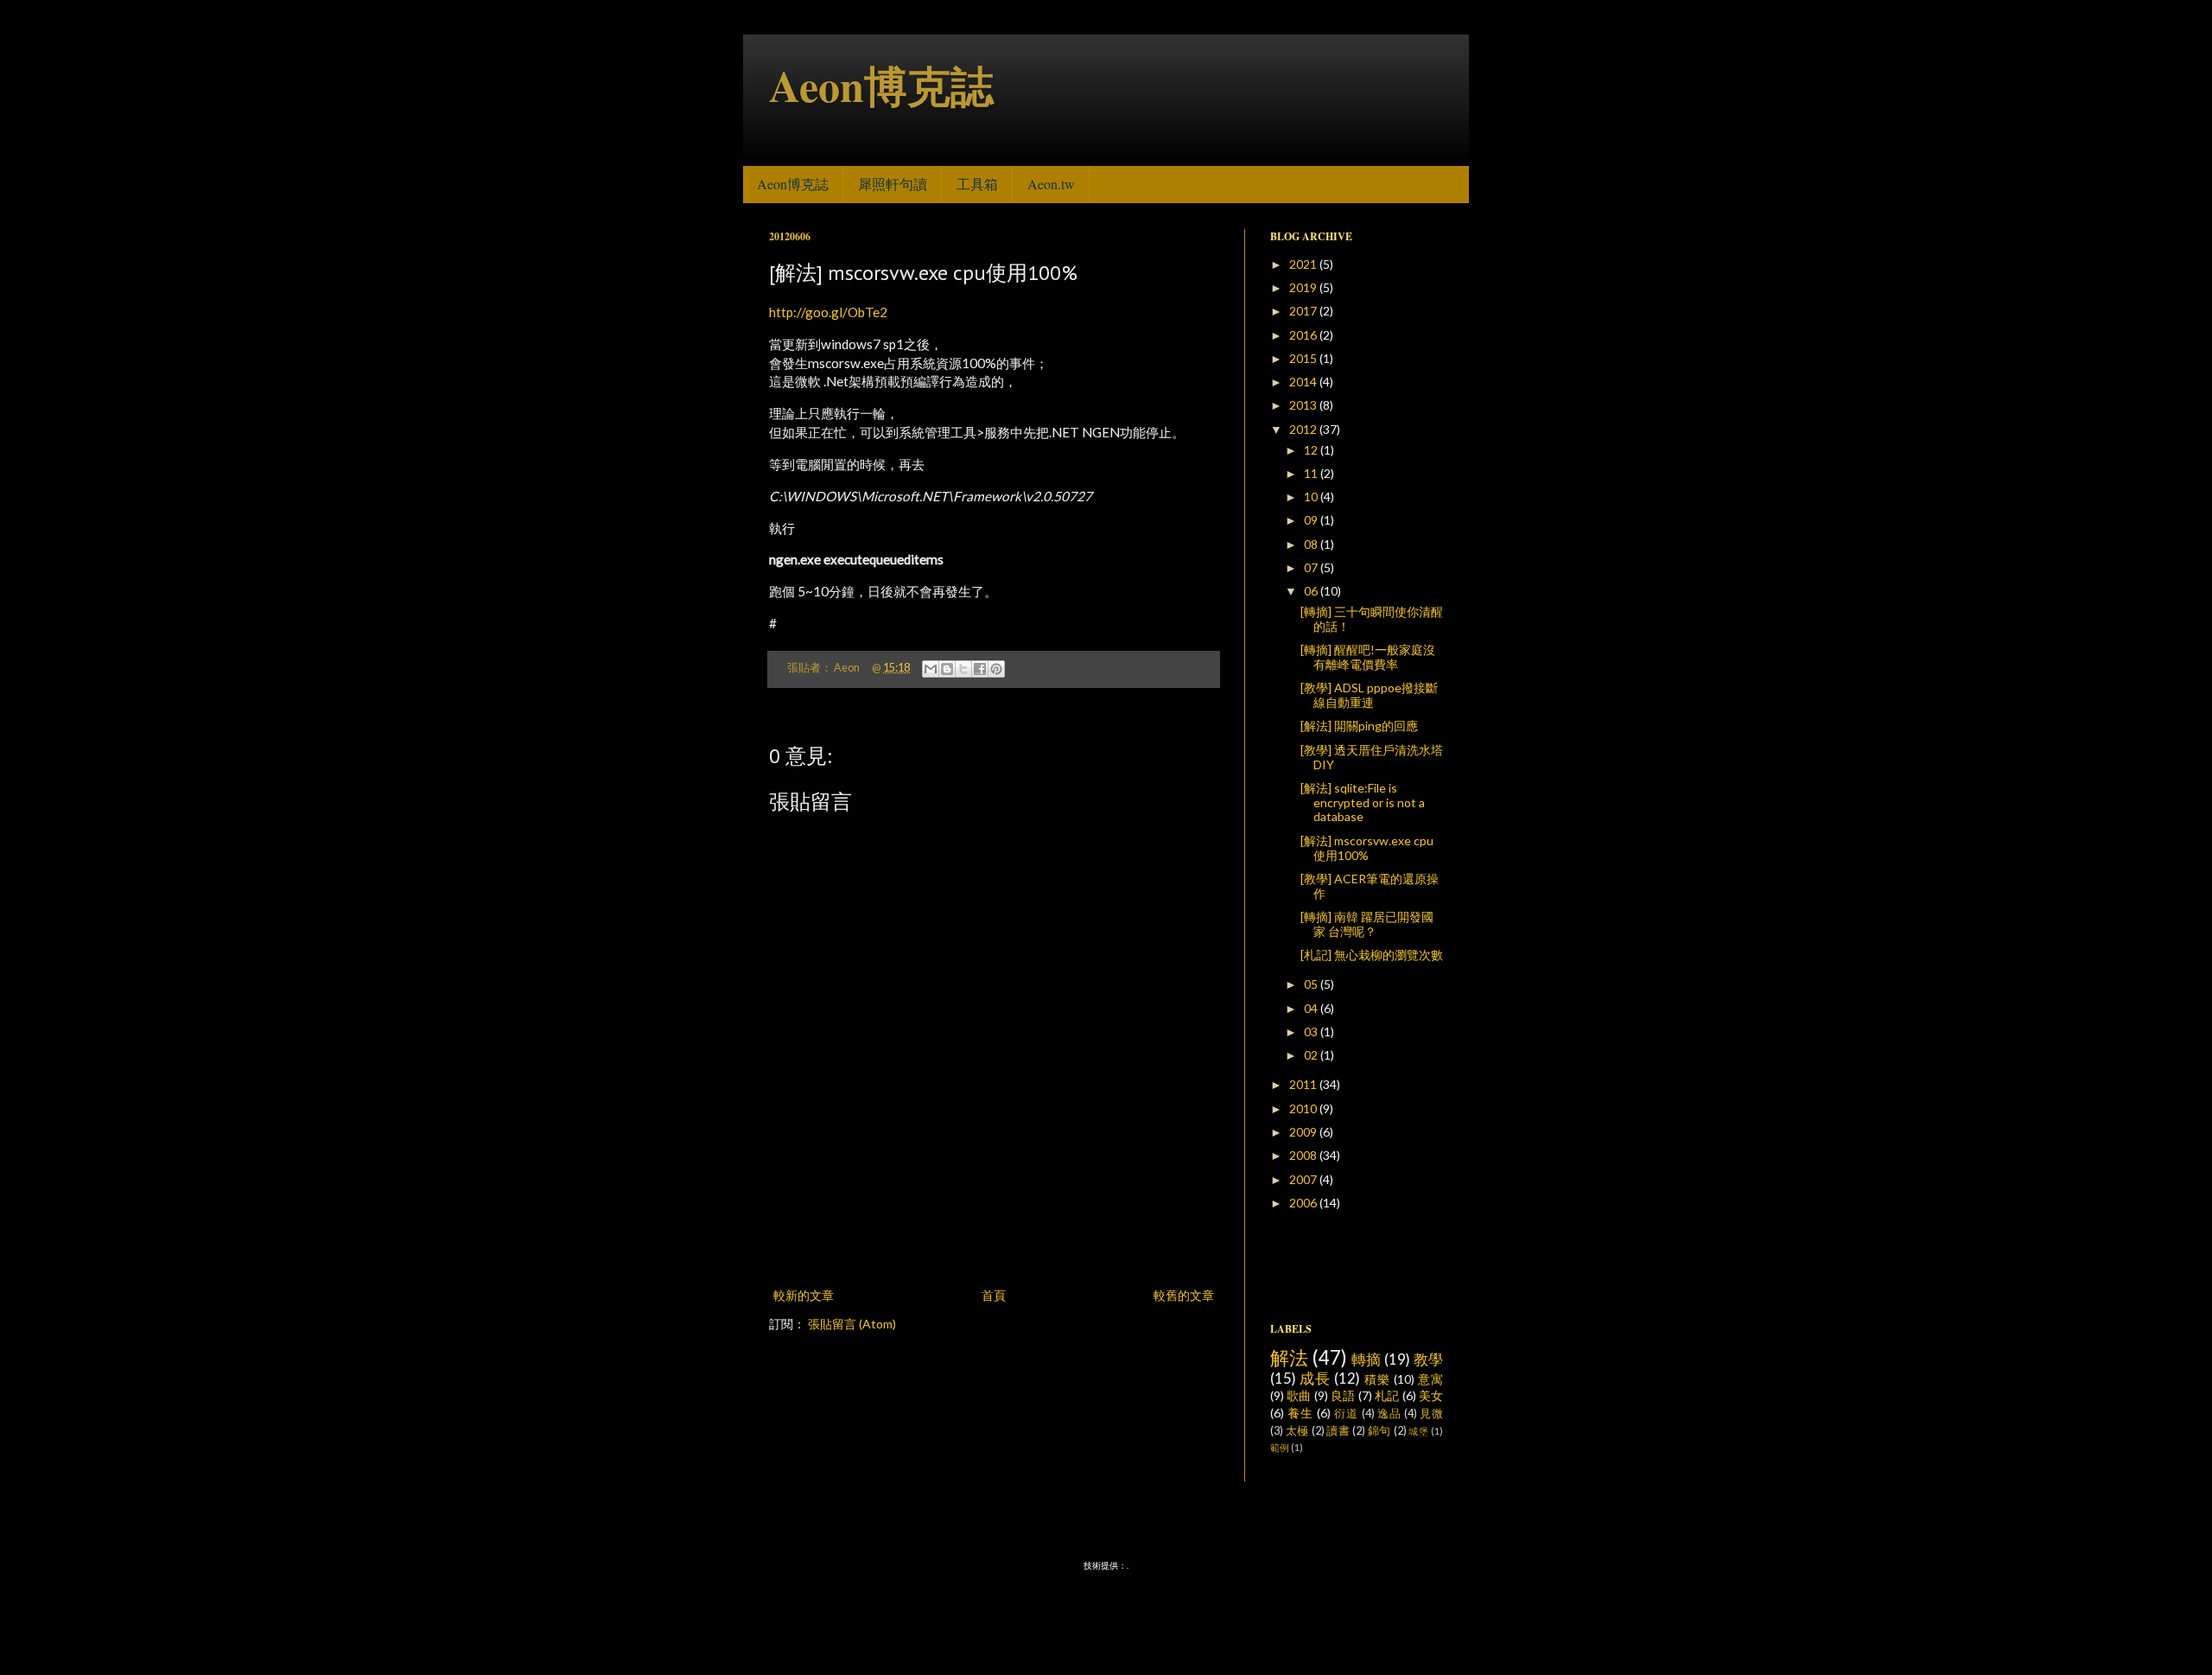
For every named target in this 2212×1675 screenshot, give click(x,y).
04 (1312, 1008)
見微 (1431, 1414)
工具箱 (977, 184)
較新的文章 (804, 1295)
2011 (1304, 1084)
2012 (1304, 429)
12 (1312, 450)
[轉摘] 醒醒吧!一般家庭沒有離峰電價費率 (1368, 657)
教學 (1428, 1359)
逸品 (1389, 1414)
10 (1312, 497)
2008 (1304, 1155)
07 (1312, 567)
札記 (1387, 1395)
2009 (1304, 1132)
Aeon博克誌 (881, 85)
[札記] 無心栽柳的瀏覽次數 (1372, 955)
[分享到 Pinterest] (996, 669)
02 (1312, 1055)
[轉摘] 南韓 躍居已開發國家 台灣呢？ (1367, 924)
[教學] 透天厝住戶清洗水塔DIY (1372, 757)
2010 (1304, 1108)
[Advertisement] (994, 1237)
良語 (1343, 1395)
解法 (1290, 1357)
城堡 (1418, 1431)
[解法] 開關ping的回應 (1359, 726)
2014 (1304, 382)
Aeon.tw (1051, 184)
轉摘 (1367, 1359)
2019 (1304, 287)
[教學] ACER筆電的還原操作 (1370, 886)
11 (1312, 473)
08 (1312, 544)
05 (1312, 984)
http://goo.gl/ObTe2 (828, 312)
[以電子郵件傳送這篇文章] (931, 669)
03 (1312, 1032)
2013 (1304, 405)
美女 (1431, 1395)
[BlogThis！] (947, 669)
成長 (1315, 1378)
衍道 (1346, 1414)
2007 (1304, 1179)
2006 (1304, 1203)
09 (1312, 520)
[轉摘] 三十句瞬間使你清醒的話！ (1372, 619)
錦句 (1379, 1431)
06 (1312, 591)
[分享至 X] (963, 669)
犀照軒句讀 (893, 184)
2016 (1304, 335)
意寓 (1430, 1379)
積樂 (1377, 1379)
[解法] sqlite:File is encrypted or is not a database (1363, 802)
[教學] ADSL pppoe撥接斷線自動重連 (1369, 695)
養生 (1300, 1413)
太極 (1297, 1431)
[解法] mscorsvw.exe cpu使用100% (1367, 848)
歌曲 (1299, 1395)
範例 (1280, 1447)
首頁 (994, 1295)
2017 (1304, 311)
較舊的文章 (1184, 1295)
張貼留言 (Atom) (852, 1324)
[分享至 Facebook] (980, 669)
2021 (1304, 264)
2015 (1304, 358)
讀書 (1338, 1431)
